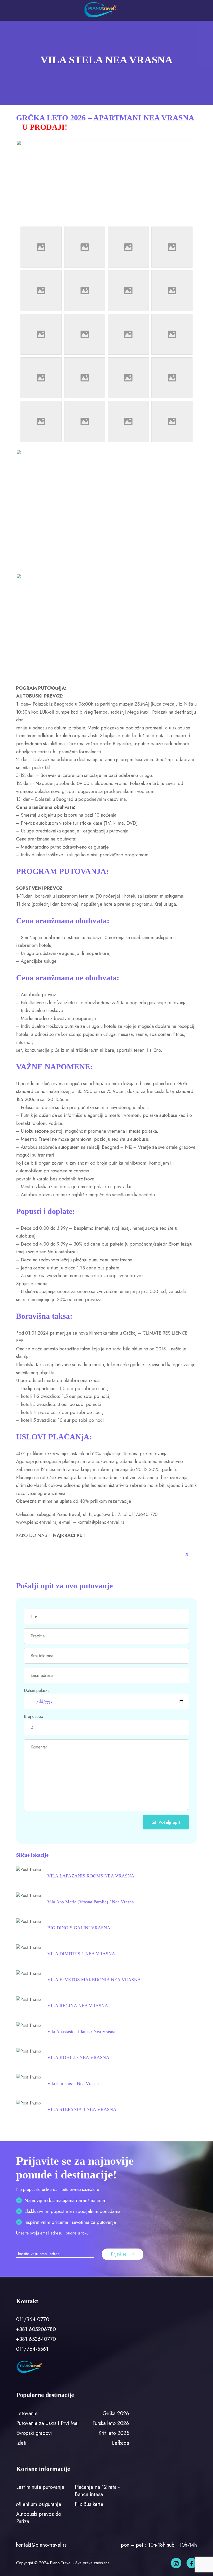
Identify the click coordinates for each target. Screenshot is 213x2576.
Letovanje (27, 2413)
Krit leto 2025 (114, 2433)
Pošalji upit (169, 1822)
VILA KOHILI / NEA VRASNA (78, 2058)
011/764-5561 (32, 2349)
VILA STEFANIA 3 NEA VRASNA (82, 2109)
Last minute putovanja (40, 2487)
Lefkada (121, 2443)
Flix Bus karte (89, 2504)
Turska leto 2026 (111, 2423)
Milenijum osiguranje (39, 2504)
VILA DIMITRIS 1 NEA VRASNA (81, 1954)
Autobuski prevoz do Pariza (39, 2518)
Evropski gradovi (34, 2433)
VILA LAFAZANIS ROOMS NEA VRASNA (91, 1876)
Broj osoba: (34, 1716)
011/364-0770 (33, 2319)
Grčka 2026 (116, 2413)
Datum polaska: (37, 1690)
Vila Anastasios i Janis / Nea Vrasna (81, 2032)
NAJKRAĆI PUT (69, 1535)
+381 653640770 (36, 2339)
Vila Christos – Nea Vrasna (73, 2083)
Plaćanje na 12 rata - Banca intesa (97, 2491)
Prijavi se (119, 2254)
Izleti (21, 2443)
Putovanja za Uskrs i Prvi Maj (47, 2423)
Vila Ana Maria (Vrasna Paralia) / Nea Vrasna (91, 1902)
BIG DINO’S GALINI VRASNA (79, 1928)
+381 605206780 (36, 2329)
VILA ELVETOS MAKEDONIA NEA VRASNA (94, 1980)
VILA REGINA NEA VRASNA (78, 2006)
